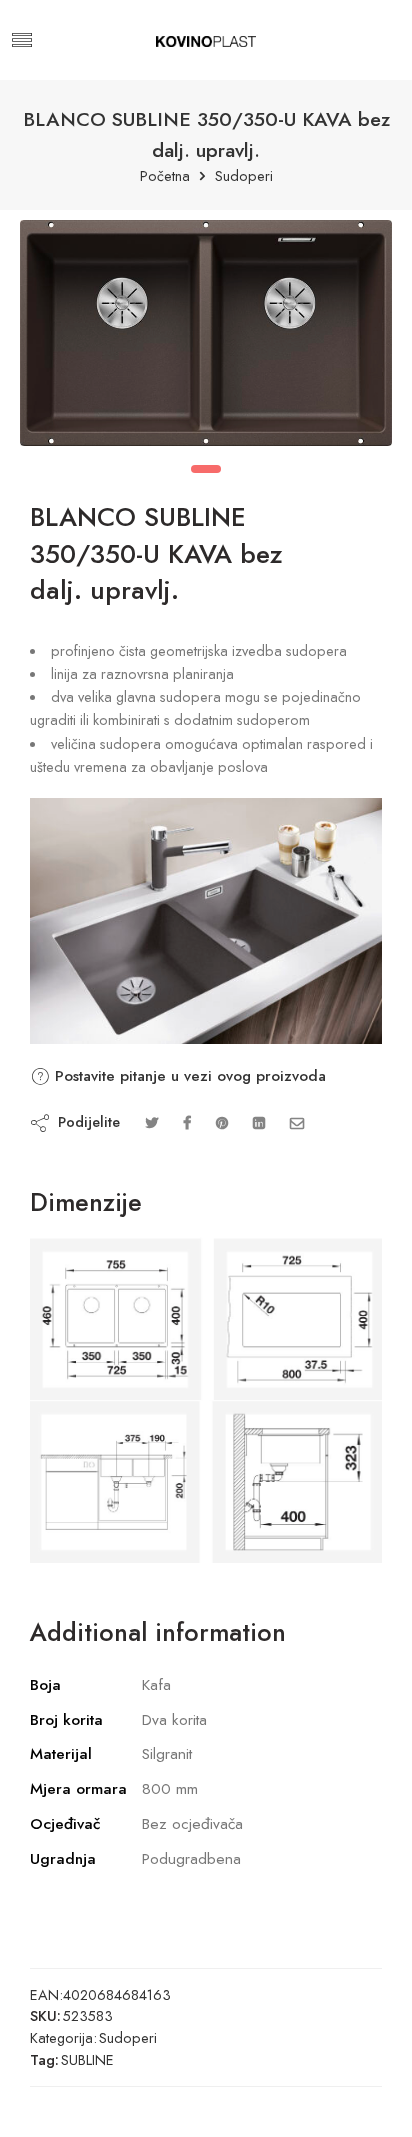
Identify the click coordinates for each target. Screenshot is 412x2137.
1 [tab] (206, 469)
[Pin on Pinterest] (222, 1122)
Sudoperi (244, 176)
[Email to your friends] (297, 1122)
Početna (165, 176)
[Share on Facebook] (187, 1122)
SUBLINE (87, 2059)
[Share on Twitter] (151, 1122)
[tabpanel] (206, 338)
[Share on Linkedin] (259, 1122)
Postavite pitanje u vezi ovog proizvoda (188, 1076)
